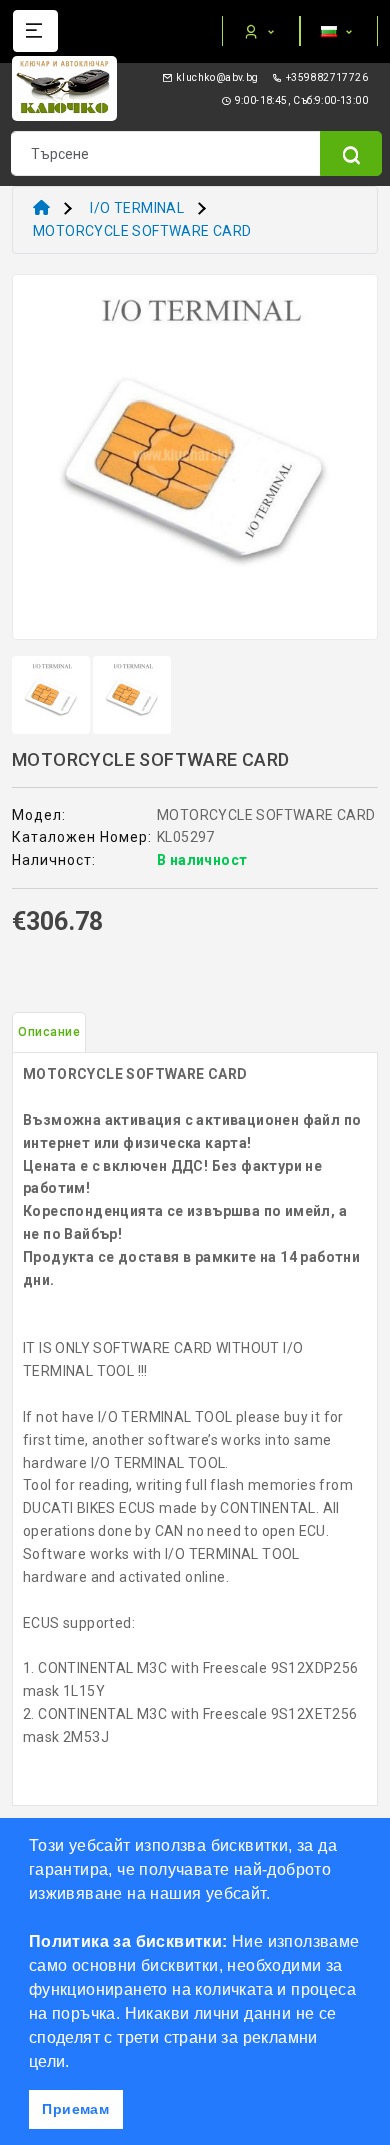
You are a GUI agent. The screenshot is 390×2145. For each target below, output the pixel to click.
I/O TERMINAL (137, 208)
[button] (77, 2063)
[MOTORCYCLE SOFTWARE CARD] (195, 464)
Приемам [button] (75, 2109)
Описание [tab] (49, 1032)
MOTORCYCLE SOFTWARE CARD (142, 231)
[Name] (351, 153)
